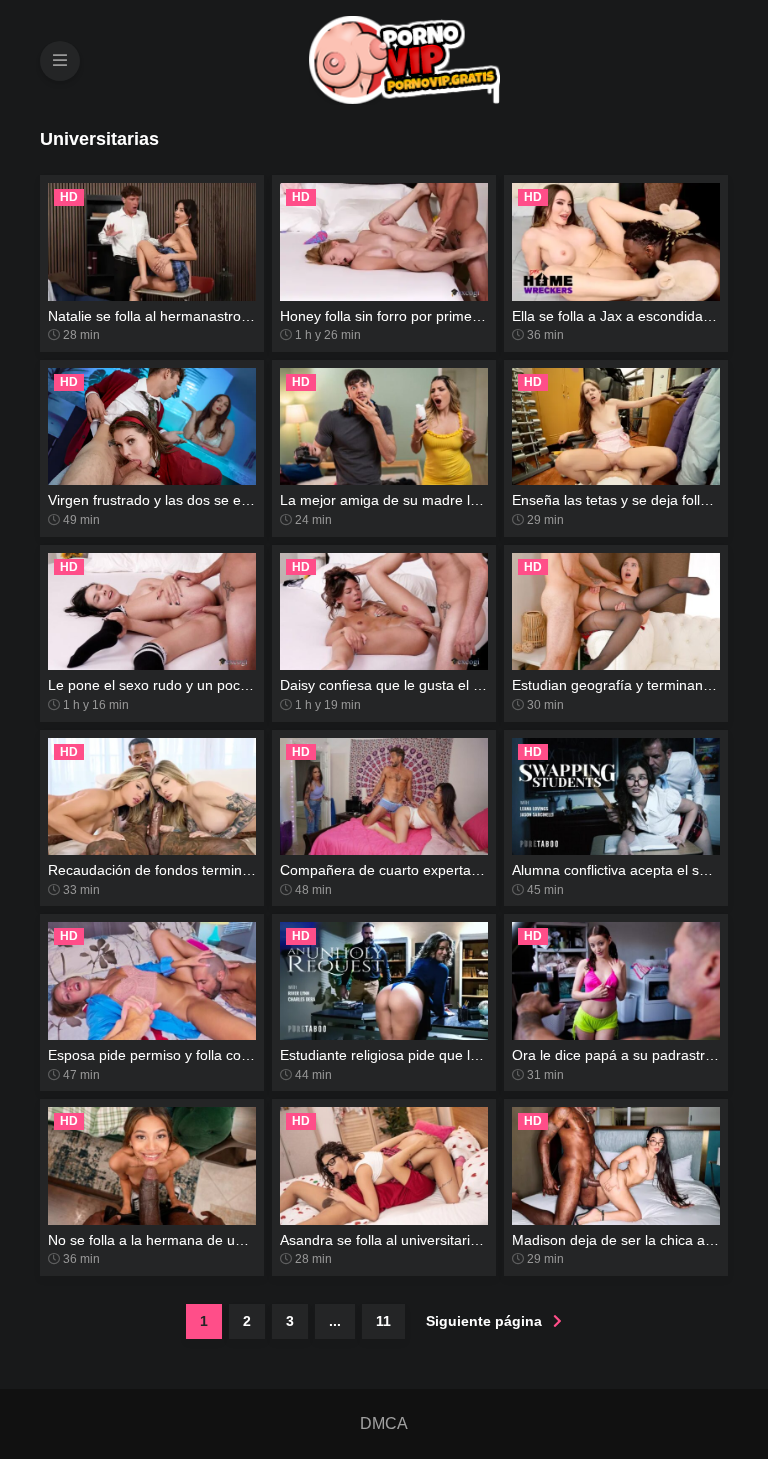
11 (383, 1321)
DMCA (384, 1423)
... (335, 1321)
